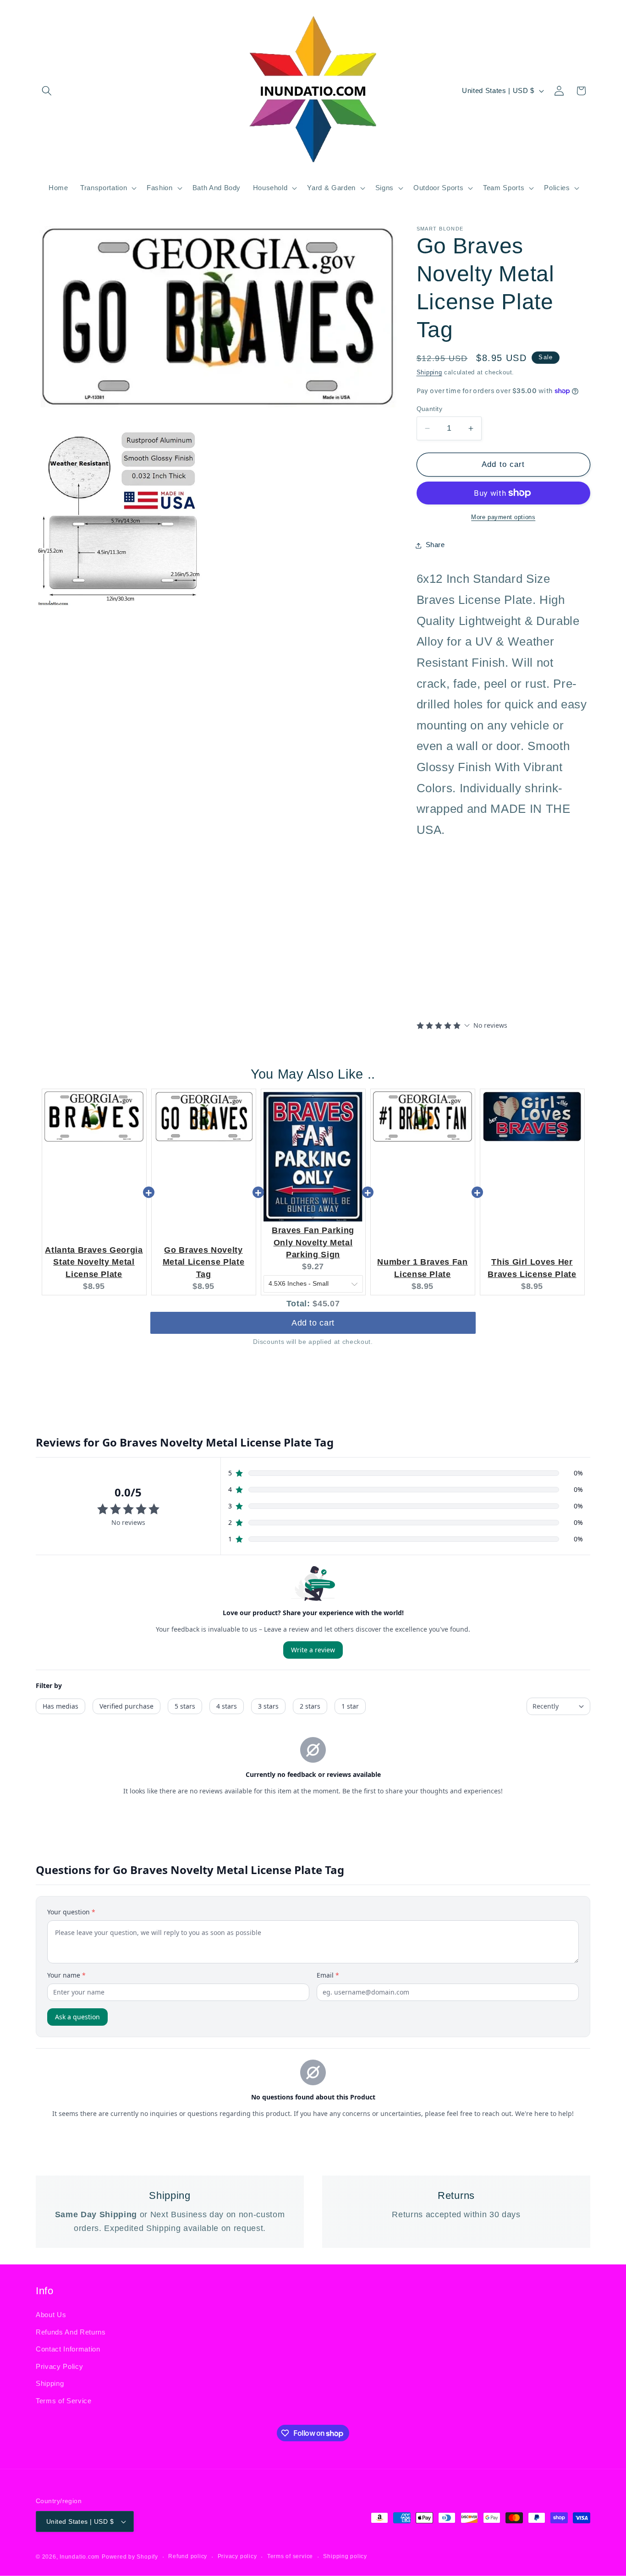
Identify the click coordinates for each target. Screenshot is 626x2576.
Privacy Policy (59, 2366)
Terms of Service (64, 2401)
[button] (47, 91)
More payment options (503, 517)
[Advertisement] (474, 946)
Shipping (429, 373)
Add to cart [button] (313, 1323)
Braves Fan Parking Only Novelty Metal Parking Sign (313, 1242)
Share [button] (435, 545)
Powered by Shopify (130, 2557)
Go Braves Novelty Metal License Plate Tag (204, 1262)
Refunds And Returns (71, 2332)
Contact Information (68, 2349)
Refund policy (188, 2556)
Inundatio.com (80, 2557)
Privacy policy (237, 2556)
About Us (51, 2315)
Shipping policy (345, 2556)
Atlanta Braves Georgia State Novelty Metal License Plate (94, 1262)
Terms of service (290, 2556)
